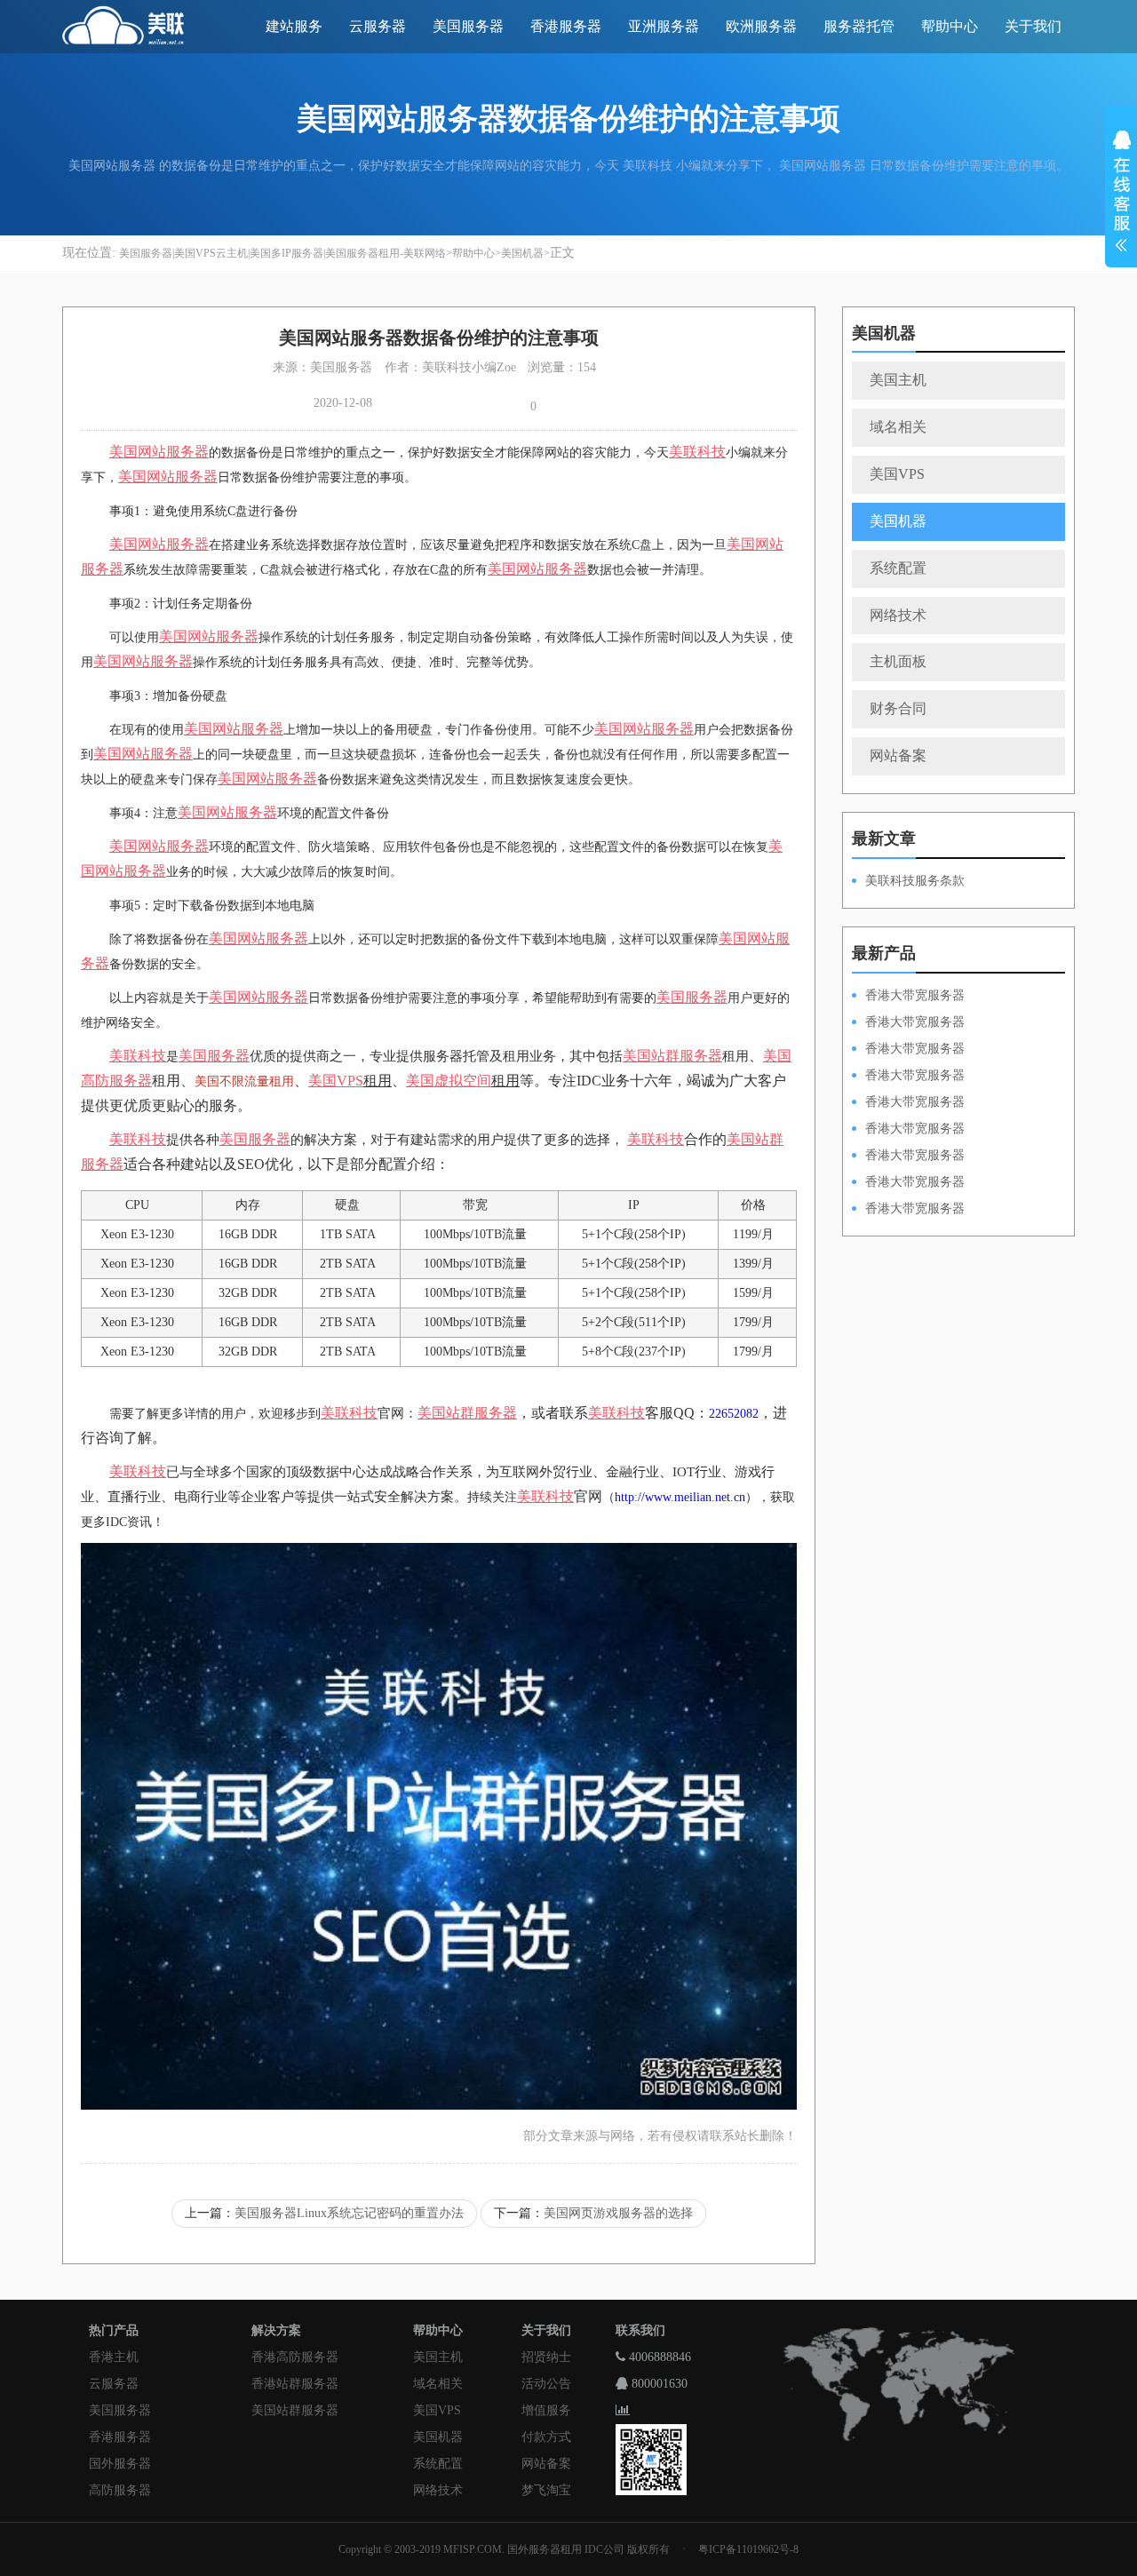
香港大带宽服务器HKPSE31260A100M (908, 1077)
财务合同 (898, 708)
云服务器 (378, 26)
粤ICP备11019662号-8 (748, 2549)
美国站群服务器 (295, 2410)
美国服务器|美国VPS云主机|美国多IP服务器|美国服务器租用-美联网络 (282, 253)
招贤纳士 (546, 2357)
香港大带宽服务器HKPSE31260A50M (908, 1183)
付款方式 (546, 2437)
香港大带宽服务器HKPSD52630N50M (908, 1103)
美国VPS (897, 474)
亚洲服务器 (664, 26)
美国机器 (522, 253)
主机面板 (898, 661)
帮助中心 (950, 26)
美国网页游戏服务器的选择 (618, 2213)
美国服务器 (468, 26)
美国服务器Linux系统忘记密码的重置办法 (349, 2213)
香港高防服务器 (295, 2357)
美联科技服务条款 (915, 881)
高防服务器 (120, 2490)
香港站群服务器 (295, 2384)
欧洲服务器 (761, 26)
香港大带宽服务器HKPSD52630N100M (908, 997)
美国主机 (898, 380)
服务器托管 (859, 26)
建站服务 (294, 26)
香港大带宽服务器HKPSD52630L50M (908, 1130)
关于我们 (1033, 26)
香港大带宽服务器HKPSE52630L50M (908, 1157)
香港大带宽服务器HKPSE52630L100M (908, 1050)
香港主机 (114, 2357)
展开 (1121, 194)
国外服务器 (120, 2464)
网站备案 (898, 755)
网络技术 (898, 615)
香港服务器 (566, 26)
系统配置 (898, 568)
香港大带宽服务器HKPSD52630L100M (908, 1023)
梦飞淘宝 (546, 2490)
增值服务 (546, 2410)
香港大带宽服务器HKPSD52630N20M (908, 1210)
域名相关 (898, 427)
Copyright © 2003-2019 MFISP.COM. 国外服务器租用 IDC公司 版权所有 (504, 2549)
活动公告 (546, 2384)
